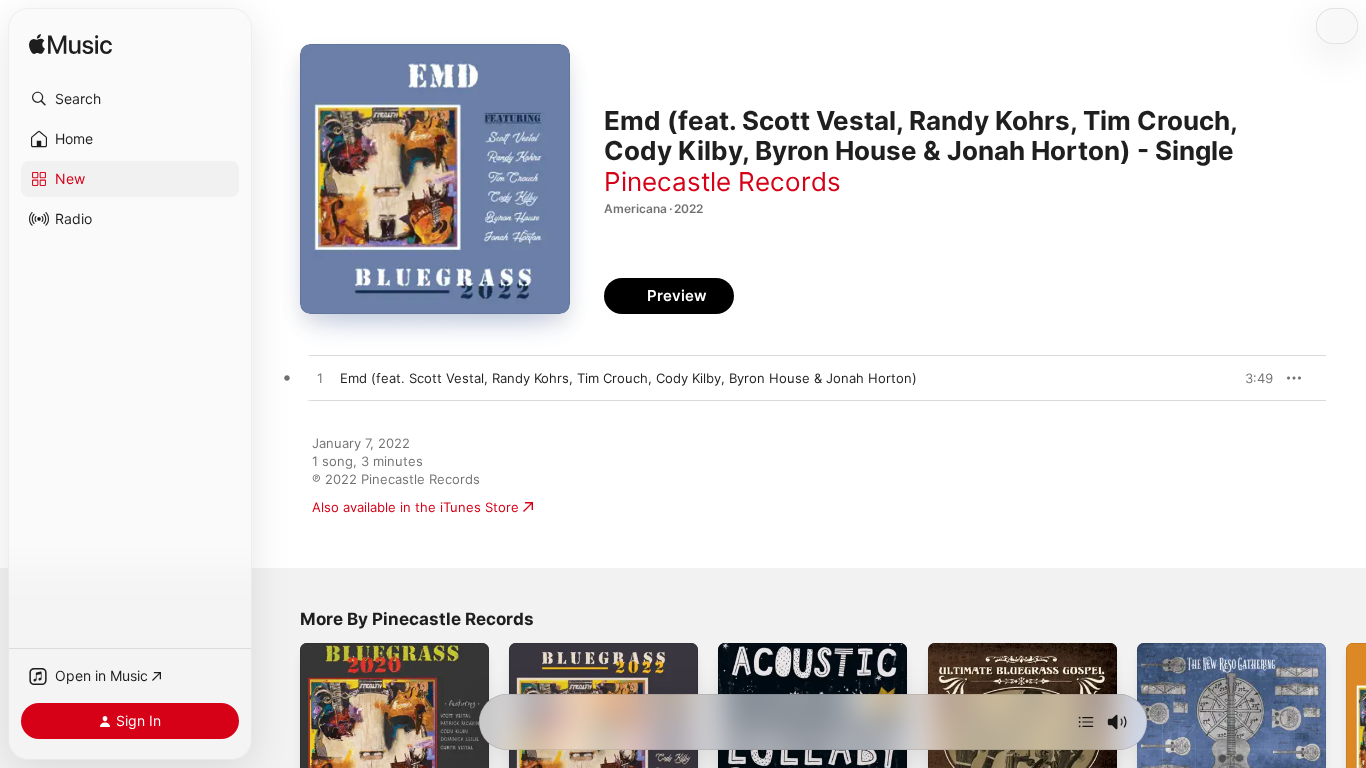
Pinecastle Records (722, 181)
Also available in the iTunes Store (415, 507)
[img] (70, 45)
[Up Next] (1086, 722)
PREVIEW (1251, 378)
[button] (130, 99)
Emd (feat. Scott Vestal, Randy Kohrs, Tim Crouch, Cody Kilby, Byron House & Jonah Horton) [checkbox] (628, 378)
